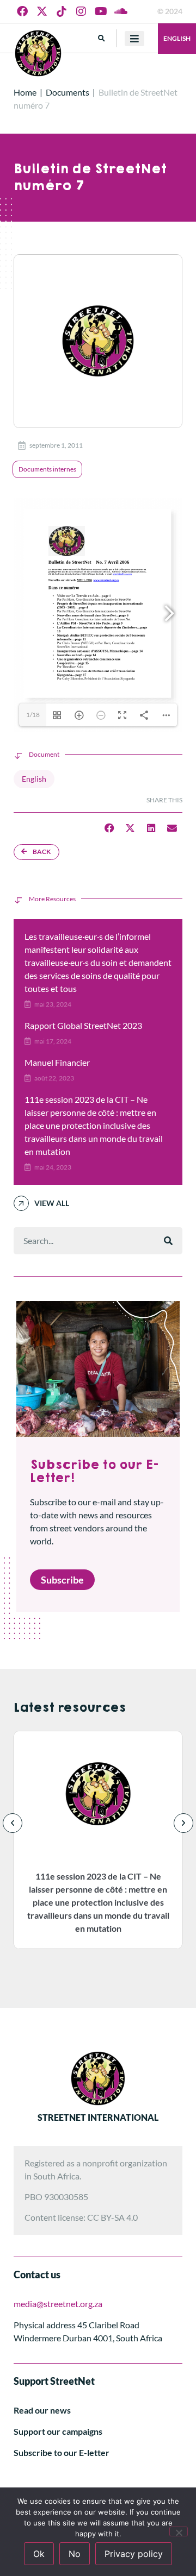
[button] (102, 38)
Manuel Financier (57, 1062)
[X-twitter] (42, 11)
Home (25, 92)
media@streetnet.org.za (58, 2304)
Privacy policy (134, 2554)
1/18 (33, 715)
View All (52, 1203)
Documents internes (47, 469)
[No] (179, 2531)
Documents (68, 92)
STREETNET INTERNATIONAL (98, 2117)
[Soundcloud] (120, 11)
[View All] (21, 1203)
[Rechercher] (168, 1241)
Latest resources (70, 1708)
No (75, 2554)
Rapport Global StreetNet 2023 (83, 1025)
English (177, 38)
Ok (39, 2554)
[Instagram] (81, 11)
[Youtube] (101, 11)
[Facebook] (22, 11)
